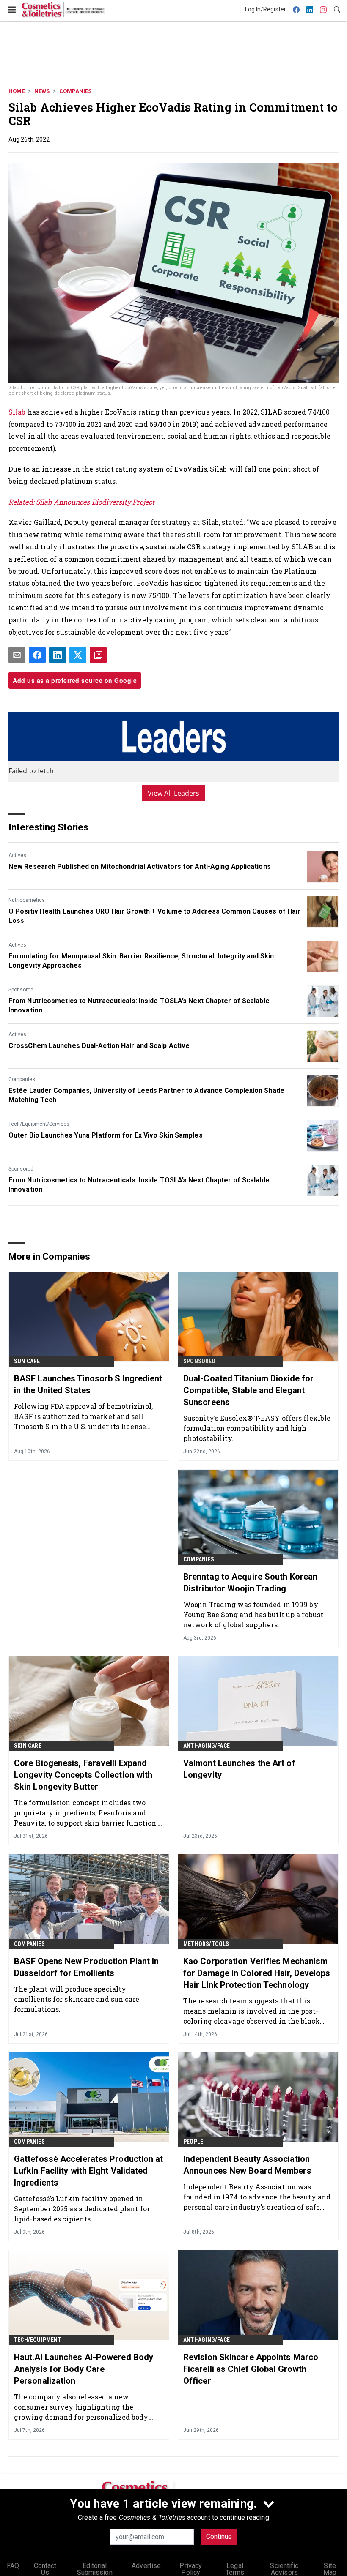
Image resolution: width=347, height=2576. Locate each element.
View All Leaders (174, 793)
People (193, 2142)
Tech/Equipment (38, 2340)
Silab (17, 412)
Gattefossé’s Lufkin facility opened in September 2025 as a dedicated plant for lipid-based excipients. (82, 2209)
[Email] (17, 655)
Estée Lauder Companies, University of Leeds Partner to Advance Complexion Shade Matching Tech (146, 1095)
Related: (22, 502)
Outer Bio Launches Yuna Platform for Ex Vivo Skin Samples (106, 1135)
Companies (75, 91)
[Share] (37, 655)
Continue (219, 2536)
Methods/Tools (206, 1944)
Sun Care (27, 1361)
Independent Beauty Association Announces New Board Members (247, 2165)
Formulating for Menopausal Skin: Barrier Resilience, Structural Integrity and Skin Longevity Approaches (141, 961)
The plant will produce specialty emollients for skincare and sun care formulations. (77, 1999)
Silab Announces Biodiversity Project (95, 502)
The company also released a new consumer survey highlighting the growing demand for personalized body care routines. (81, 2407)
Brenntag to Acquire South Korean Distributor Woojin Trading (250, 1583)
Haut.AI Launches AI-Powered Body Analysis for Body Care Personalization (84, 2369)
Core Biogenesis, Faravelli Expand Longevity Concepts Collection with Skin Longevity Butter (83, 1775)
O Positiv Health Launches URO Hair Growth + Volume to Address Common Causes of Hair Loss (154, 916)
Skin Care (28, 1746)
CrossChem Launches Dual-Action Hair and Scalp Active (99, 1046)
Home (17, 91)
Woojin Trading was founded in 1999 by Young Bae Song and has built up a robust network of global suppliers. (253, 1614)
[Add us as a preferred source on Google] (98, 655)
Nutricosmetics (27, 900)
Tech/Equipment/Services (39, 1124)
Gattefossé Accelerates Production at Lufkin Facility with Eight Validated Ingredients (89, 2171)
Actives (17, 855)
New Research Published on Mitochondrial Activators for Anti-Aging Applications (140, 866)
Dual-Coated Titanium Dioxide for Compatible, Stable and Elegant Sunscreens (248, 1390)
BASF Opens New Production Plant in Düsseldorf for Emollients (86, 1967)
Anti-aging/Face (207, 1746)
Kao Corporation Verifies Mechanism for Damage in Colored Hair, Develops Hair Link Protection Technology (257, 1973)
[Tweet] (78, 655)
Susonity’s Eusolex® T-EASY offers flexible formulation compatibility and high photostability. (257, 1428)
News (42, 91)
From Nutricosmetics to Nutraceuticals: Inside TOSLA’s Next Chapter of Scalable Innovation (139, 1006)
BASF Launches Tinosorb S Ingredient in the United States (88, 1384)
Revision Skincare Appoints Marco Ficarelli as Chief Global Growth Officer (251, 2369)
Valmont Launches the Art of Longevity (239, 1769)
